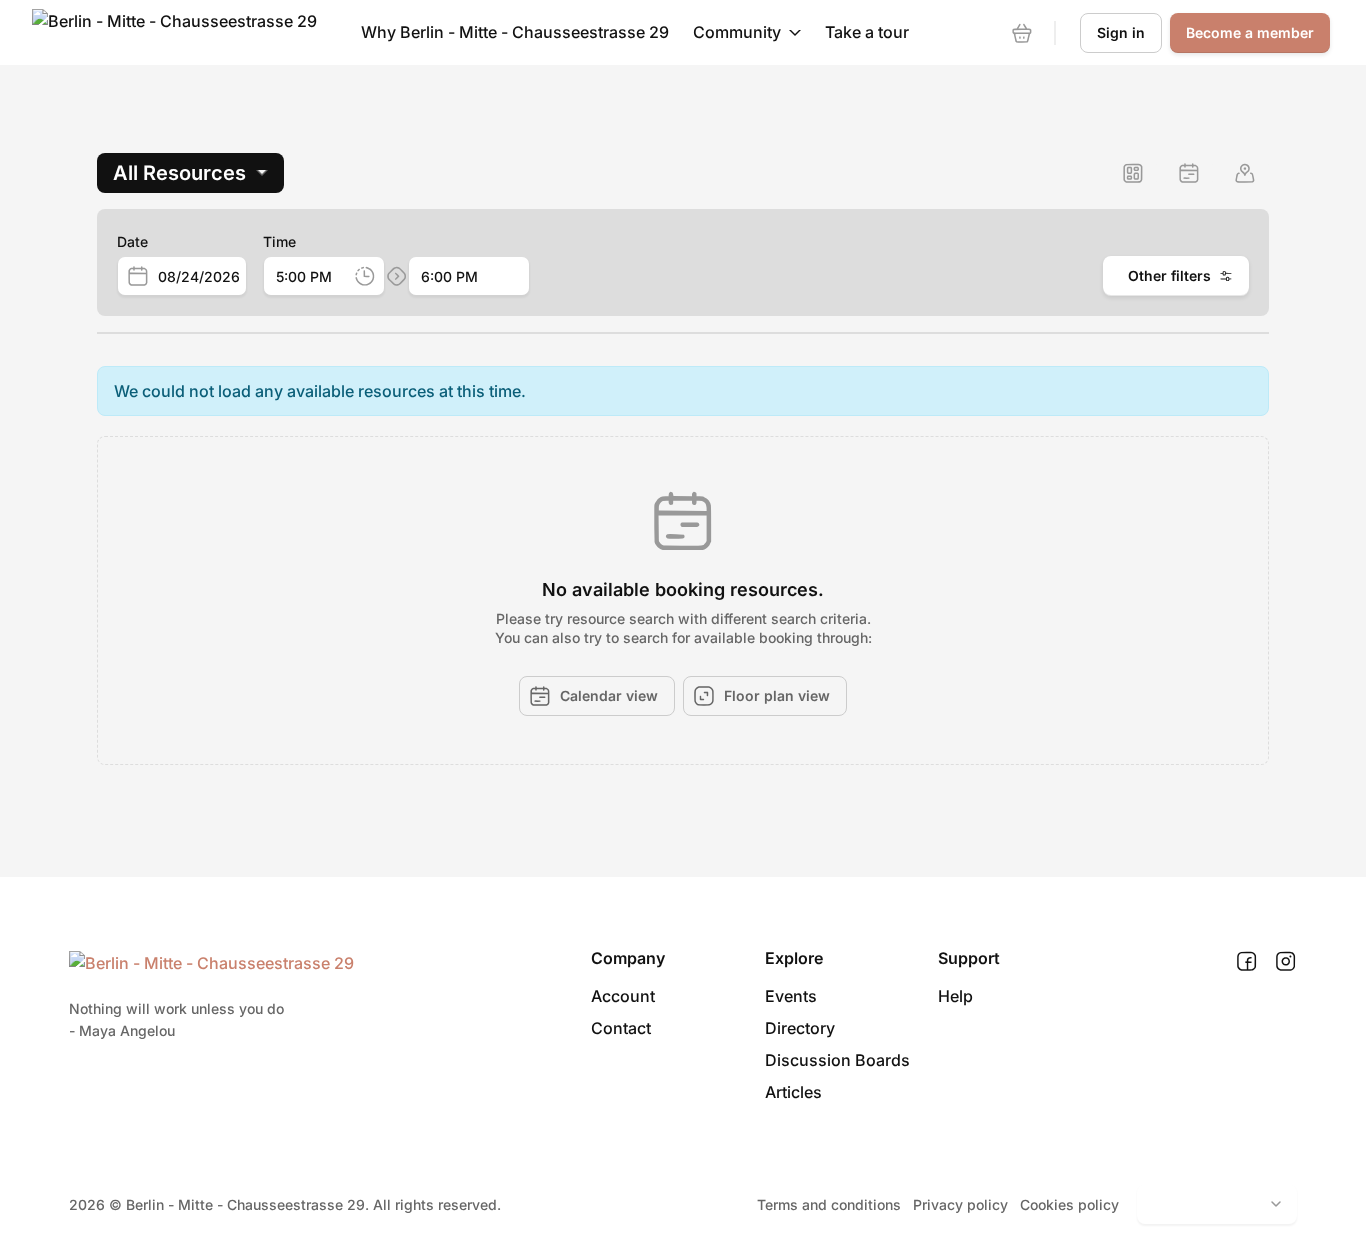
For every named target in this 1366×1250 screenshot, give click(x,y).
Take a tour (867, 32)
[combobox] (202, 276)
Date (132, 241)
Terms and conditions (829, 1204)
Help (955, 996)
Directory (800, 1028)
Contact (621, 1028)
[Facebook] (1246, 962)
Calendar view (609, 695)
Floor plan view (777, 695)
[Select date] (138, 276)
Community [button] (737, 32)
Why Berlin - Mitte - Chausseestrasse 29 (515, 32)
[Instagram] (1285, 962)
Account (623, 996)
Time (279, 241)
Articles (793, 1092)
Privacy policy (960, 1204)
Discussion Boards (837, 1060)
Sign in (1121, 32)
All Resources (179, 173)
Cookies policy (1069, 1204)
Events (791, 996)
